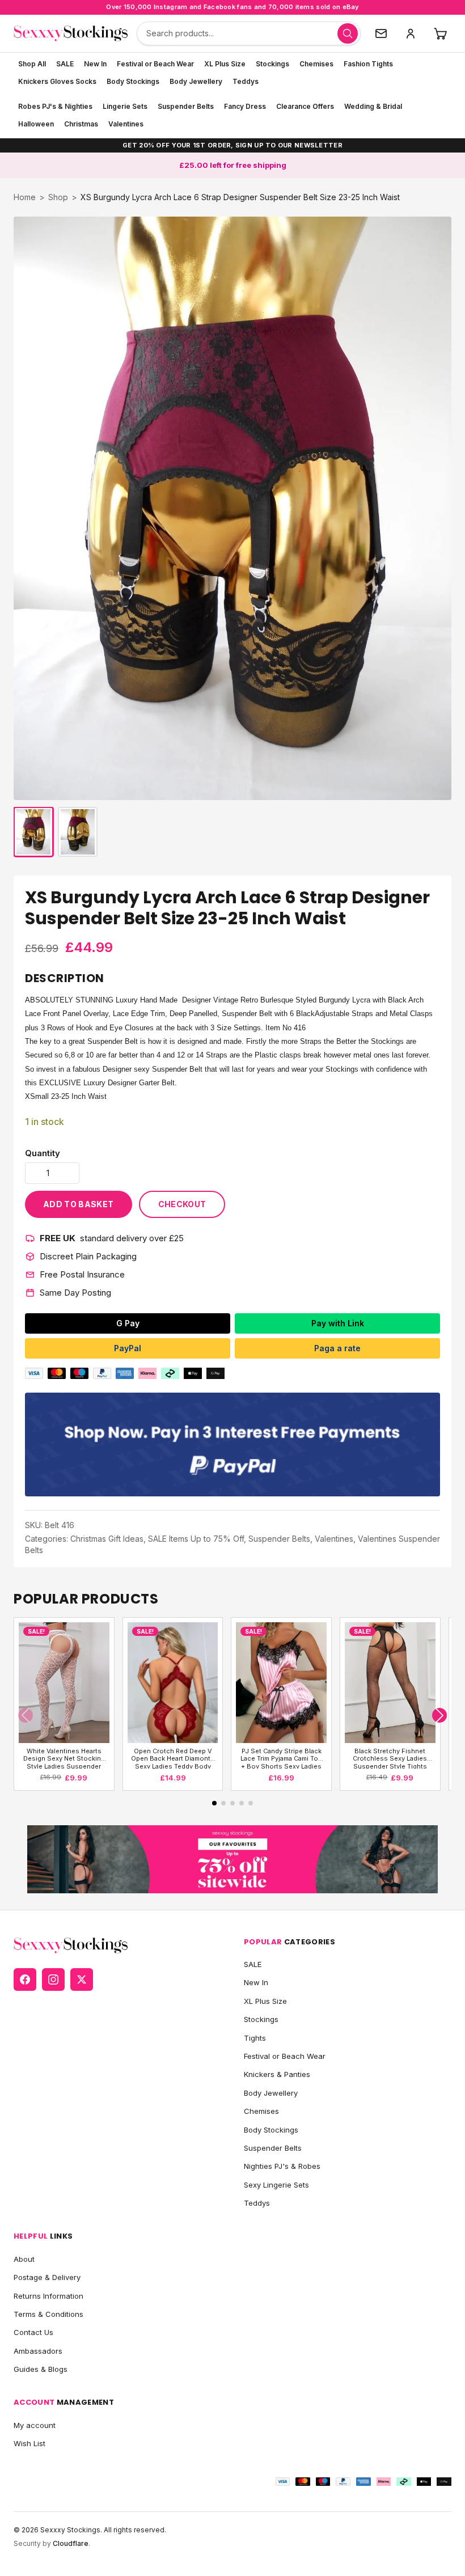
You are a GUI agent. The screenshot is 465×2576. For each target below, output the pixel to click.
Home (25, 197)
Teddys (246, 81)
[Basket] (440, 33)
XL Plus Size (225, 64)
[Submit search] (348, 33)
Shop (58, 197)
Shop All (32, 64)
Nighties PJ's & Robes (282, 2166)
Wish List (29, 2443)
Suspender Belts (186, 106)
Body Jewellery (196, 81)
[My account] (411, 33)
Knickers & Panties (277, 2074)
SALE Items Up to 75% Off (196, 1539)
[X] (82, 1979)
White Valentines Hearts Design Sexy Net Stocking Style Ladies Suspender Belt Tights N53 (64, 1758)
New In (95, 64)
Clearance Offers (305, 106)
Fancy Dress (245, 106)
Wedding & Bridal (373, 106)
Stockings (272, 64)
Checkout (182, 1204)
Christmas (81, 124)
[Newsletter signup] (381, 33)
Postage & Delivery (47, 2277)
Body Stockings (133, 81)
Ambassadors (38, 2351)
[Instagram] (53, 1979)
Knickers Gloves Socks (57, 81)
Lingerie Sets (125, 106)
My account (35, 2425)
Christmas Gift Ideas (107, 1539)
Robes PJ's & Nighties (55, 106)
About (24, 2259)
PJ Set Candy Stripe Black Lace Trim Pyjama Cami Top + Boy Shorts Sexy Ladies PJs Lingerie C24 (281, 1758)
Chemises (316, 64)
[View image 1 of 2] (33, 832)
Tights (255, 2038)
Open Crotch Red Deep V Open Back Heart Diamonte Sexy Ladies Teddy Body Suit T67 (173, 1758)
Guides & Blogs (41, 2369)
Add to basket (79, 1204)
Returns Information (48, 2296)
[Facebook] (25, 1979)
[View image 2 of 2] (78, 832)
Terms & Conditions (48, 2314)
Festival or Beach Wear (155, 64)
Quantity (43, 1153)
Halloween (36, 124)
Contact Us (33, 2332)
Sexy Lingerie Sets (276, 2185)
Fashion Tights (368, 64)
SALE (65, 64)
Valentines (126, 124)
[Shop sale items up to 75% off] (232, 1860)
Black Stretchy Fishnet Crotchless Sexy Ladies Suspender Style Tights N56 (390, 1758)
